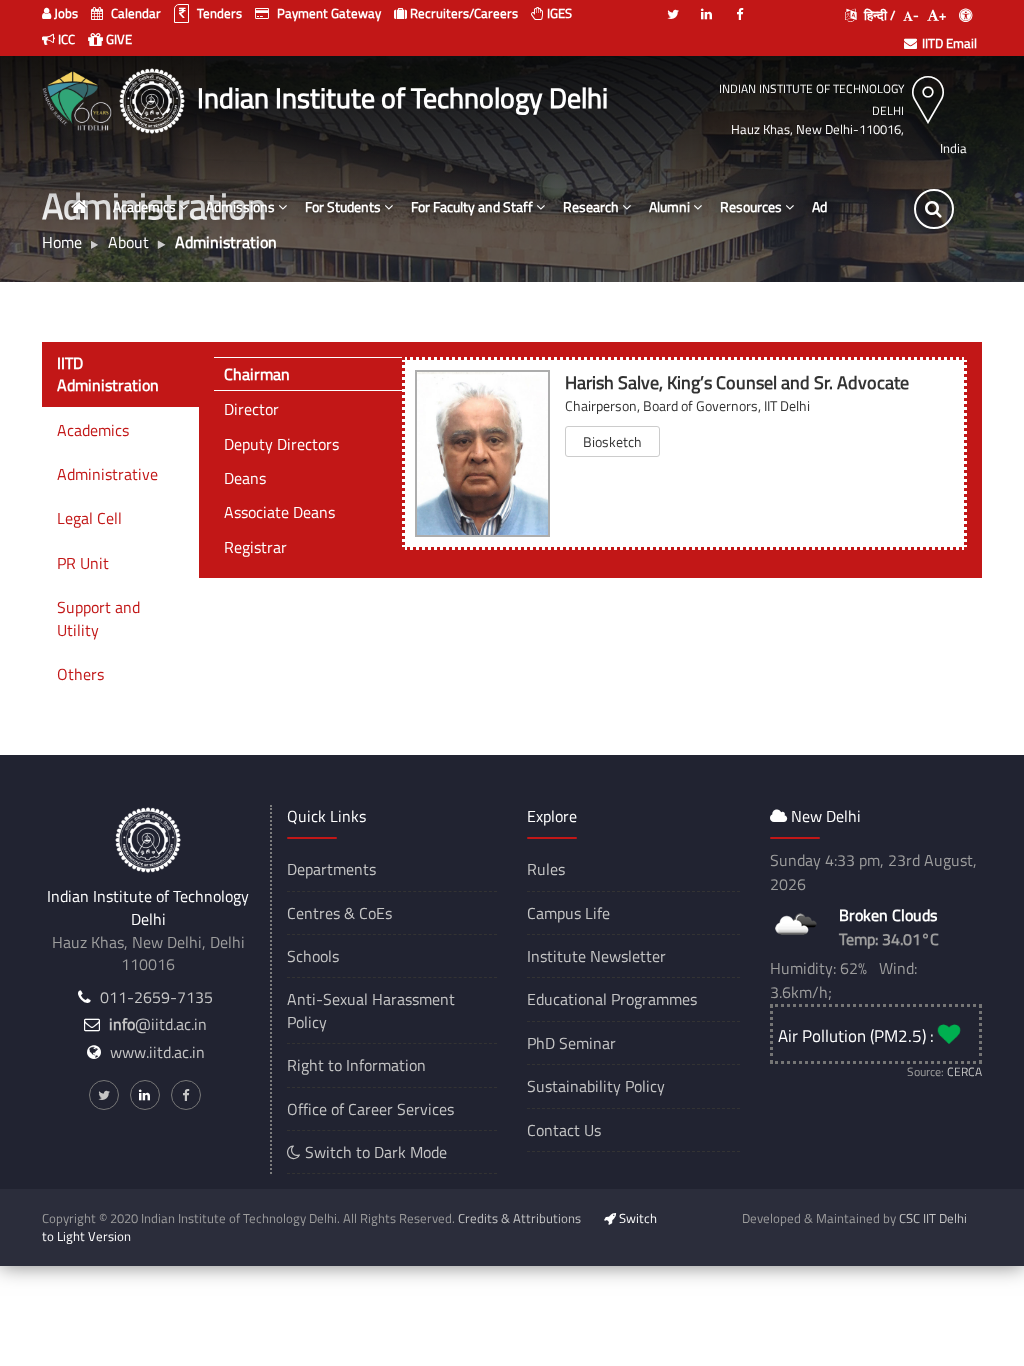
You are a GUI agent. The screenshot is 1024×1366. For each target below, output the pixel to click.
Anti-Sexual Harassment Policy (371, 1010)
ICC (65, 39)
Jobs (64, 13)
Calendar (134, 13)
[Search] (934, 209)
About (128, 242)
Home (62, 242)
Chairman (257, 374)
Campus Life (568, 913)
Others (80, 674)
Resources (751, 206)
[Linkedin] (706, 6)
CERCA (964, 1071)
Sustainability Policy (596, 1086)
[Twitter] (673, 6)
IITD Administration (108, 374)
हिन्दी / (878, 15)
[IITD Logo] (154, 98)
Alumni (669, 206)
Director (251, 409)
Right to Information (356, 1065)
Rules (546, 869)
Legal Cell (89, 518)
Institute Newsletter (596, 956)
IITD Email (949, 43)
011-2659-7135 (156, 997)
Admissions (240, 206)
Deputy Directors (281, 444)
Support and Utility (98, 618)
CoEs (375, 913)
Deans (245, 478)
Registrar (255, 547)
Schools (313, 956)
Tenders (218, 13)
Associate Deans (279, 512)
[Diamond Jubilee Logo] (79, 98)
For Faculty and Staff (472, 206)
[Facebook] (739, 6)
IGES (558, 13)
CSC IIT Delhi (933, 1218)
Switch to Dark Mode (374, 1152)
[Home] (79, 207)
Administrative (107, 474)
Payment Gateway (327, 13)
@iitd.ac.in (158, 1024)
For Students (343, 206)
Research (591, 206)
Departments (331, 869)
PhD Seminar (571, 1043)
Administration (856, 206)
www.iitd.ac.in (157, 1052)
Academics (144, 206)
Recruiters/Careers (462, 13)
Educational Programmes (612, 999)
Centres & (321, 913)
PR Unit (83, 563)
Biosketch (612, 441)
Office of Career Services (370, 1109)
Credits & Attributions (519, 1218)
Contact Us (564, 1130)
